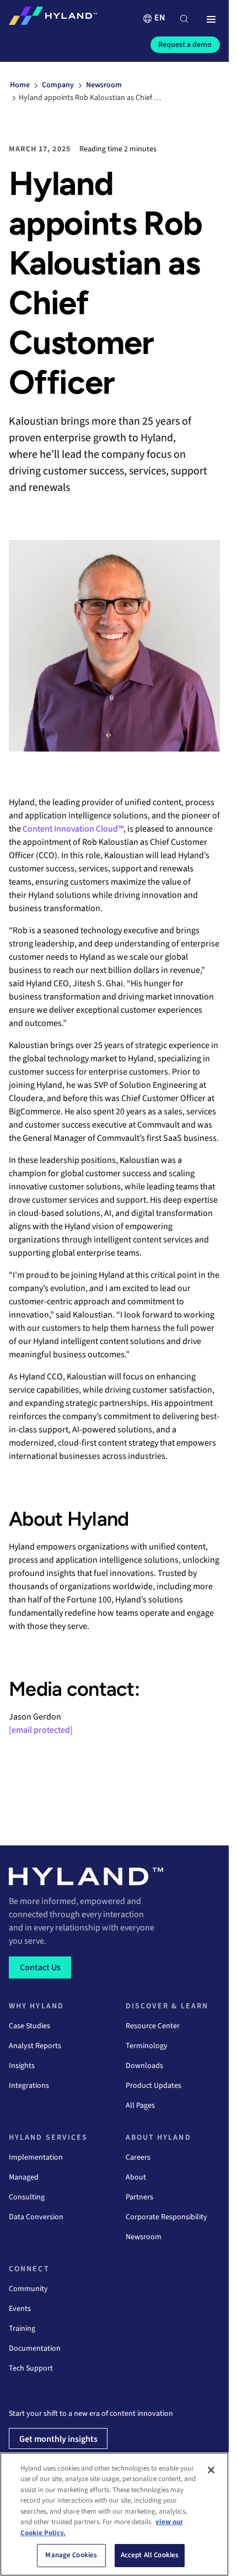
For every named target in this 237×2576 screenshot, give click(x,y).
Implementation (36, 2157)
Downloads (144, 2066)
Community (28, 2289)
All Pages (140, 2106)
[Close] (211, 2470)
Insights (22, 2066)
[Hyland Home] (53, 18)
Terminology (147, 2046)
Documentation (35, 2348)
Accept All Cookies (150, 2555)
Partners (139, 2197)
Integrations (29, 2086)
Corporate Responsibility (166, 2217)
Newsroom (144, 2237)
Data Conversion (36, 2217)
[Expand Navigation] (211, 20)
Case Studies (29, 2026)
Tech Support (31, 2368)
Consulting (27, 2197)
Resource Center (153, 2026)
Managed (24, 2177)
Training (22, 2329)
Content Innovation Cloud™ (73, 829)
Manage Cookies (71, 2555)
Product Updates (153, 2086)
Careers (138, 2157)
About (136, 2177)
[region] (114, 2514)
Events (20, 2309)
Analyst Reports (35, 2046)
